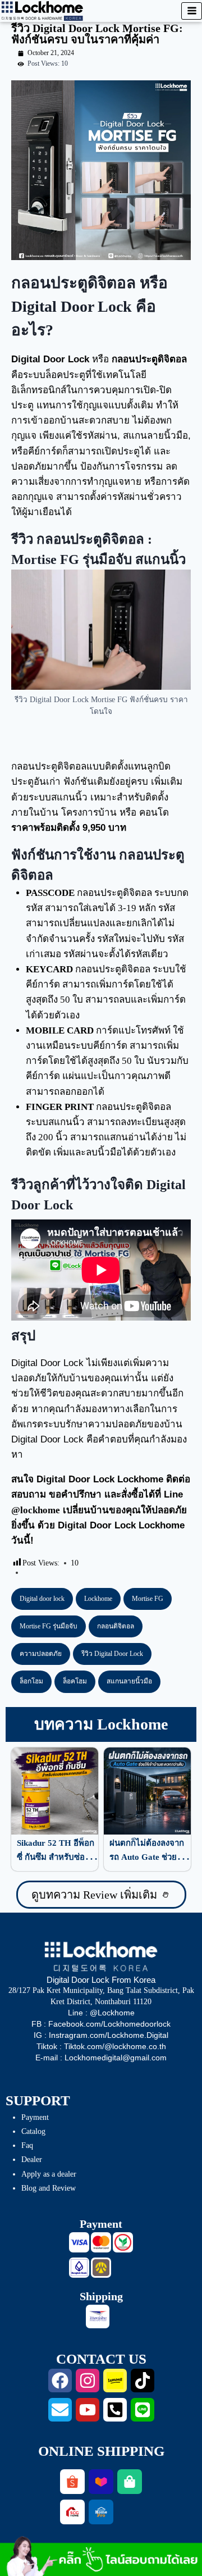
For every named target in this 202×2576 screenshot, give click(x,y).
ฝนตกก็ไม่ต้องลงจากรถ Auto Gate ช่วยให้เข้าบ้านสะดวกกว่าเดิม (150, 1857)
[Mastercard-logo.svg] (101, 2242)
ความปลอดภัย (41, 1654)
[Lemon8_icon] (115, 2381)
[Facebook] (60, 2381)
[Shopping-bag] (130, 2482)
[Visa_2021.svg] (79, 2242)
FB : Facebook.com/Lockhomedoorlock (101, 2024)
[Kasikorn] (123, 2242)
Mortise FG (148, 1599)
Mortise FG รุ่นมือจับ (49, 1626)
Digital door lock (42, 1599)
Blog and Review (49, 2188)
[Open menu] (192, 11)
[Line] (143, 2410)
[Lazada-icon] (101, 2482)
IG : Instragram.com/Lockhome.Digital (101, 2035)
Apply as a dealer (49, 2174)
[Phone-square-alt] (115, 2410)
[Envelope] (60, 2410)
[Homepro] (101, 2512)
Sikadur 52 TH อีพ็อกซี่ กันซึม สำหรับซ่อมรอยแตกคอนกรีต (56, 1857)
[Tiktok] (143, 2381)
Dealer (32, 2159)
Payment (35, 2117)
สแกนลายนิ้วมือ (129, 1681)
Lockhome (98, 1599)
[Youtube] (88, 2410)
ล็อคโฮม (75, 1681)
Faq (27, 2145)
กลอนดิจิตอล (116, 1626)
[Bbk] (79, 2268)
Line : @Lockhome (101, 2013)
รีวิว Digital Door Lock (112, 1654)
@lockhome (36, 1510)
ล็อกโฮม (31, 1681)
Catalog (33, 2131)
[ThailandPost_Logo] (98, 2316)
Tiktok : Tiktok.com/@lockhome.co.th (101, 2046)
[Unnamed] (101, 2268)
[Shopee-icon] (72, 2482)
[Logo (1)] (72, 2512)
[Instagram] (88, 2381)
